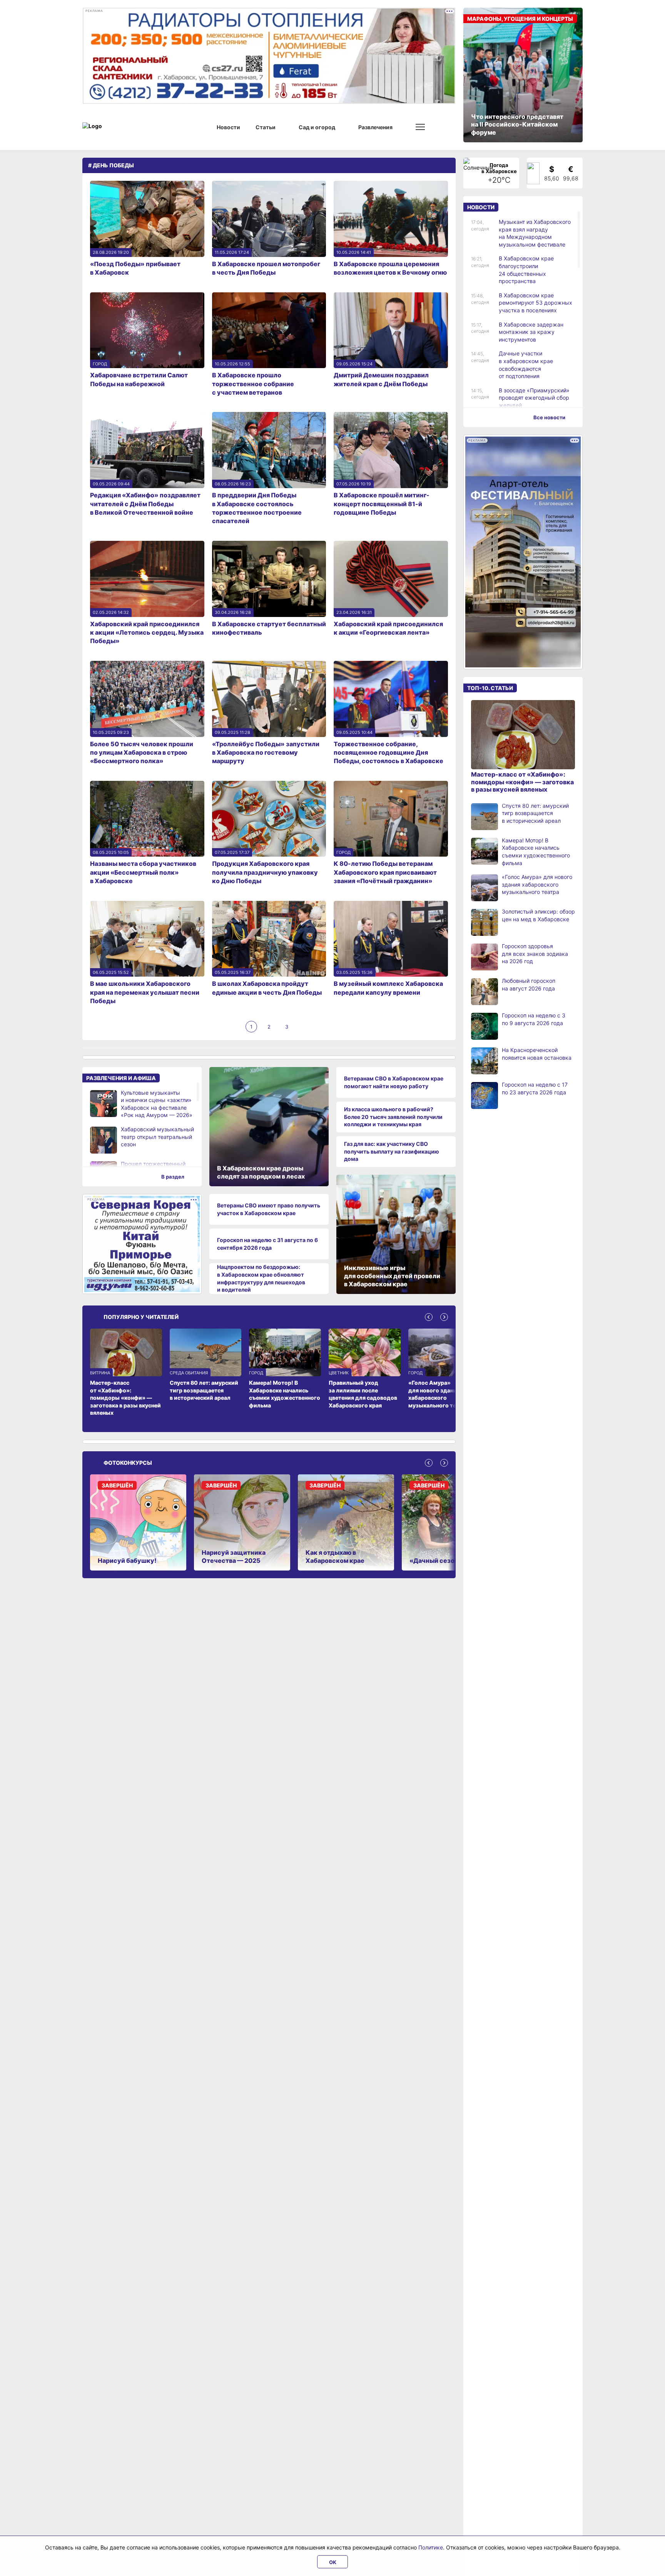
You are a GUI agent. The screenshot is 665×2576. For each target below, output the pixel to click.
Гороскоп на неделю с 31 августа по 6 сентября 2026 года (267, 1244)
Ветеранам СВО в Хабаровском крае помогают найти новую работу (394, 1082)
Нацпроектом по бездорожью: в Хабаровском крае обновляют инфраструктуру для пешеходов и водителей (261, 1278)
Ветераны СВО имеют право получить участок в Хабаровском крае (269, 1209)
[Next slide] (444, 1317)
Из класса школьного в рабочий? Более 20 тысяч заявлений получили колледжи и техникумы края (393, 1117)
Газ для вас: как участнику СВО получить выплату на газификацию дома (392, 1151)
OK (333, 2562)
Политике (431, 2547)
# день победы (111, 165)
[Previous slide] (429, 1317)
